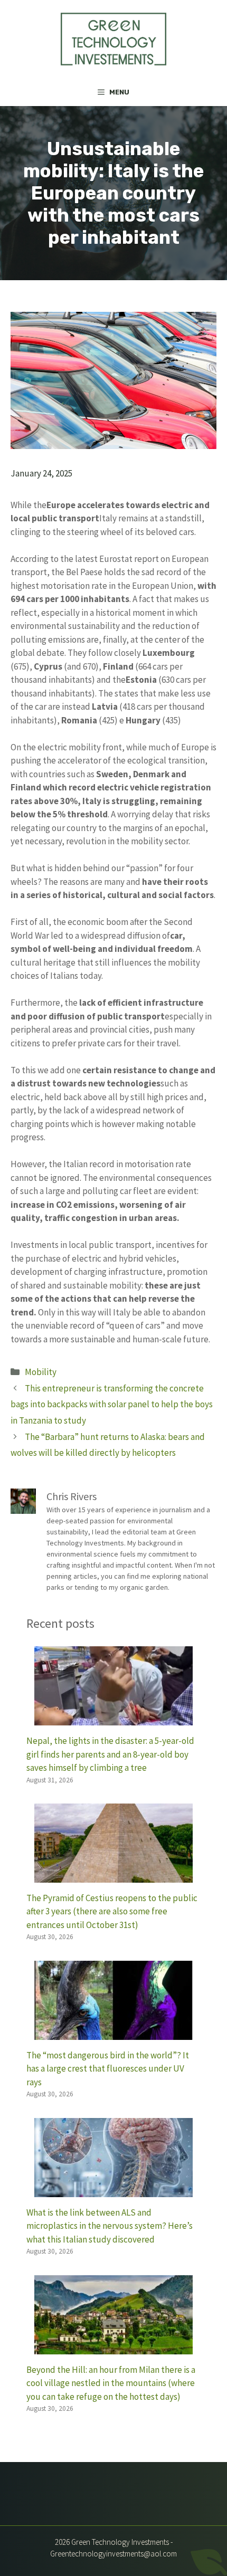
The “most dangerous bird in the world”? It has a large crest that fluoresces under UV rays (108, 2069)
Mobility (41, 1372)
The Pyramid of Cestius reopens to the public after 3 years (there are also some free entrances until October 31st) (112, 1911)
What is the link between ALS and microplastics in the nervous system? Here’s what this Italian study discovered (110, 2226)
